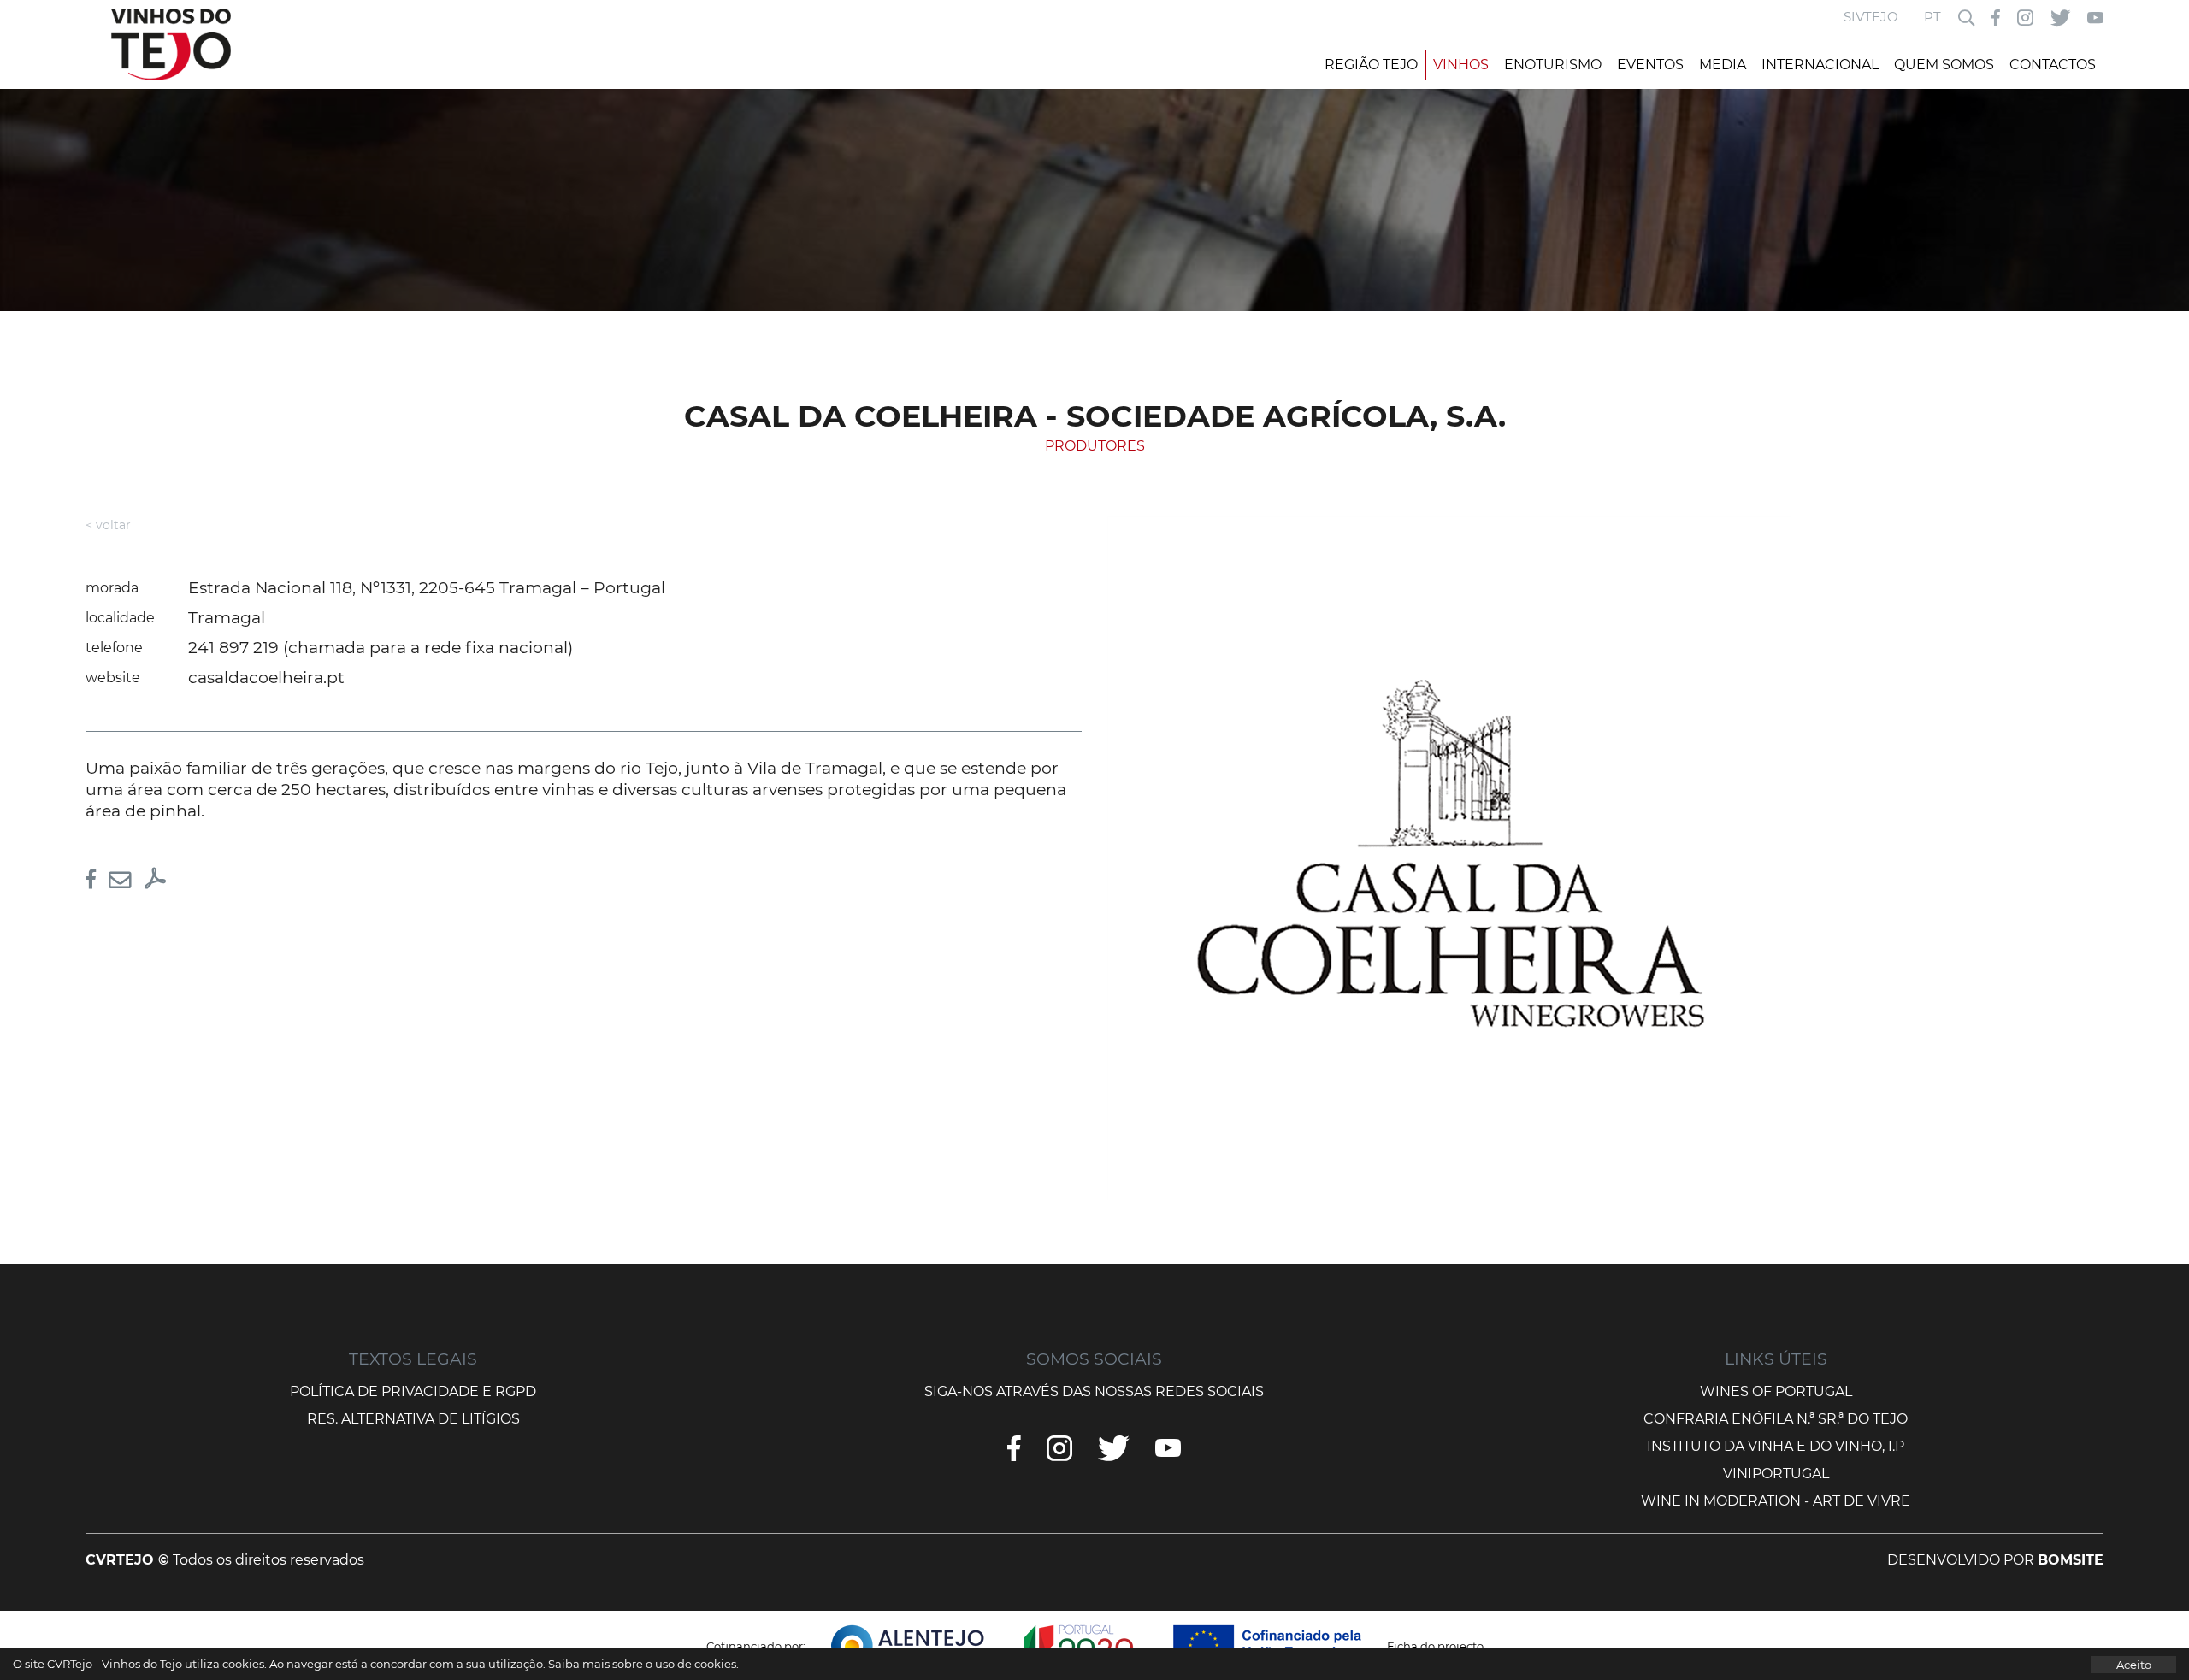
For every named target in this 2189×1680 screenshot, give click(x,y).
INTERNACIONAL (1820, 65)
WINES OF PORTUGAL (1776, 1391)
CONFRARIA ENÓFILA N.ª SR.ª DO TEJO (1776, 1419)
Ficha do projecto (1435, 1646)
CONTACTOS (2053, 65)
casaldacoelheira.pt (266, 678)
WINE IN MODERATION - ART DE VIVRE (1776, 1501)
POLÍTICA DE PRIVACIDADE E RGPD (413, 1391)
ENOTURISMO (1553, 65)
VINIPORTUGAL (1776, 1474)
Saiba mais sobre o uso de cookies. (643, 1664)
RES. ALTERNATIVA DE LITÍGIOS (413, 1419)
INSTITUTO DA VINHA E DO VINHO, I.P (1776, 1446)
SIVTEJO (1871, 17)
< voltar (108, 525)
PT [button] (1932, 17)
